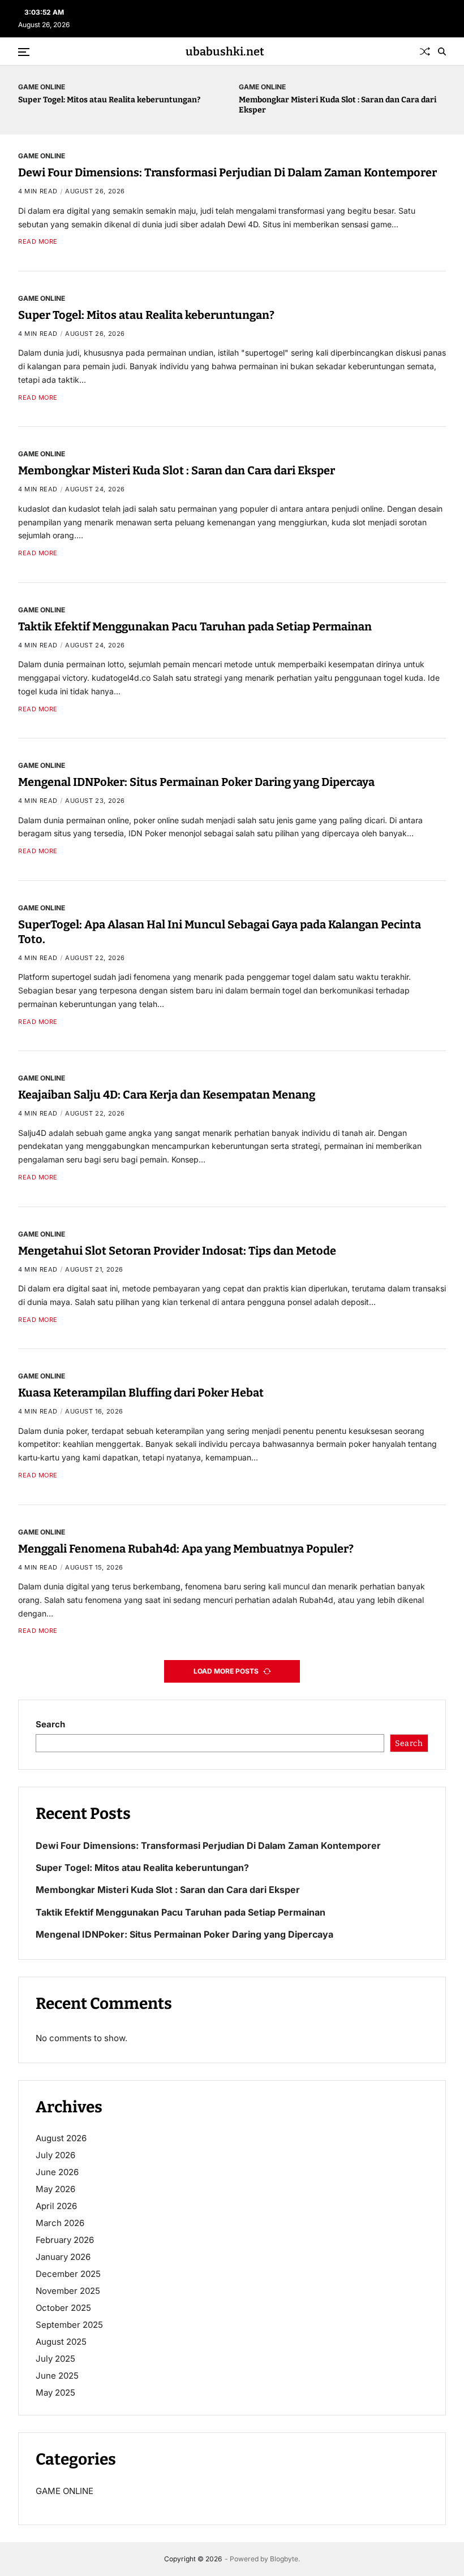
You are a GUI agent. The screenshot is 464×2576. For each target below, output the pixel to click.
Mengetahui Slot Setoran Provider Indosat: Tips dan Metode (177, 1251)
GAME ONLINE (42, 87)
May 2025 (55, 2393)
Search (50, 1724)
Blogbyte (284, 2559)
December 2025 (68, 2274)
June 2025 (57, 2376)
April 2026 (56, 2206)
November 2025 (68, 2291)
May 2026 (55, 2189)
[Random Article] (425, 51)
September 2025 (69, 2325)
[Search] (442, 51)
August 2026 (61, 2138)
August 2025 (61, 2342)
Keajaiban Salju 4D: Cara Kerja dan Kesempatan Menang (167, 1095)
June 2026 (57, 2172)
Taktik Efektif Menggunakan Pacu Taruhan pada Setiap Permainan (195, 626)
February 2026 (65, 2240)
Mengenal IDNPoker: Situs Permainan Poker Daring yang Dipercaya (196, 782)
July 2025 (55, 2359)
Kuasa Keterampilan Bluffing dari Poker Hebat (141, 1393)
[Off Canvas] (24, 52)
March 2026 (60, 2223)
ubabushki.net (225, 51)
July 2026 (55, 2155)
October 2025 (63, 2308)
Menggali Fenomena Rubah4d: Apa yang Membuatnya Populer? (186, 1549)
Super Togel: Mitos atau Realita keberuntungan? (109, 100)
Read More (38, 242)
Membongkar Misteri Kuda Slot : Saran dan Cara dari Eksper (177, 470)
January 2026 (63, 2257)
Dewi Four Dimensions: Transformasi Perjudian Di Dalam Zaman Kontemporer (227, 172)
